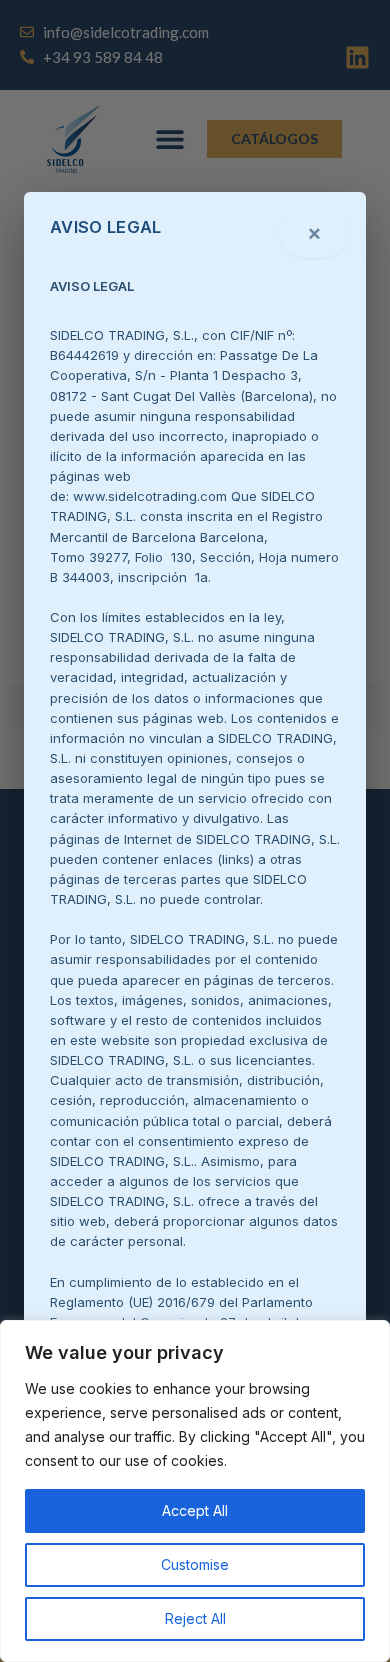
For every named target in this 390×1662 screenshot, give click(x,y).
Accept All (195, 1510)
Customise (195, 1564)
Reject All (195, 1618)
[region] (195, 1491)
